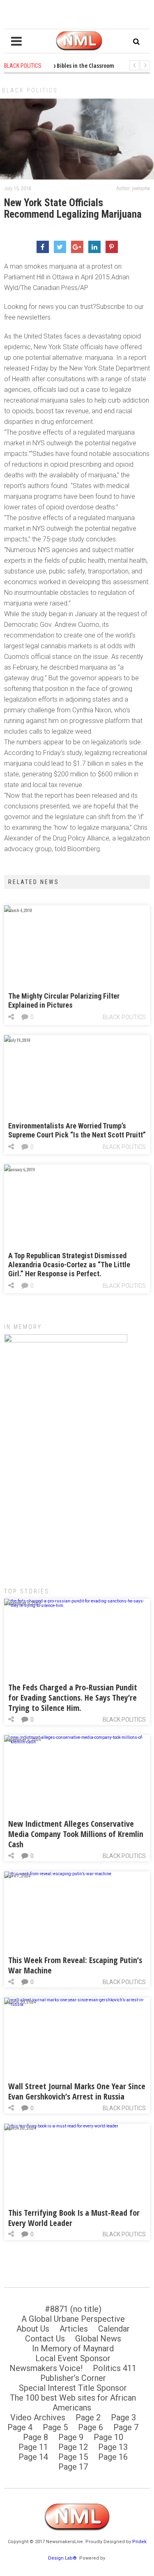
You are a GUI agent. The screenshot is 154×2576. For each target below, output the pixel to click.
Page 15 (73, 2457)
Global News (98, 2339)
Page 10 (108, 2437)
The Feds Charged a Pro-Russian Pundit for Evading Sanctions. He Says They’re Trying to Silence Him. (73, 1698)
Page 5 (55, 2427)
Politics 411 (115, 2368)
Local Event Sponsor (73, 2358)
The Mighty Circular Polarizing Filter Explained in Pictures (64, 1000)
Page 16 (113, 2457)
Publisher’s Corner (73, 2378)
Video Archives (38, 2417)
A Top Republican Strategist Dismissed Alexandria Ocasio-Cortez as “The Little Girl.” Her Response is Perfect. (69, 1265)
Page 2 (88, 2417)
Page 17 (73, 2467)
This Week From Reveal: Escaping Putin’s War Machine (75, 1965)
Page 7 (126, 2427)
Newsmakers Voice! (46, 2368)
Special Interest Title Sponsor (73, 2388)
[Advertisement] (77, 1491)
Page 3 (123, 2417)
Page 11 (33, 2447)
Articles (74, 2329)
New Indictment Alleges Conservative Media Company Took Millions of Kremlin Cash (76, 1834)
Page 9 (71, 2437)
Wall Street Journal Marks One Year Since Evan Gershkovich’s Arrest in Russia (77, 2091)
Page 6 (91, 2427)
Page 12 (73, 2447)
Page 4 (20, 2427)
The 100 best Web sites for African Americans (73, 2403)
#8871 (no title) (73, 2309)
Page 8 (36, 2437)
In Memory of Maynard (73, 2348)
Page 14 (33, 2457)
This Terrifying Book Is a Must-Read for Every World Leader (74, 2218)
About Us (33, 2329)
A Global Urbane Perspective (73, 2319)
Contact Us (45, 2339)
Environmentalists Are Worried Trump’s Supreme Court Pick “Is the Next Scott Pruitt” (77, 1130)
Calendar (114, 2329)
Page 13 (113, 2447)
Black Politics (30, 90)
